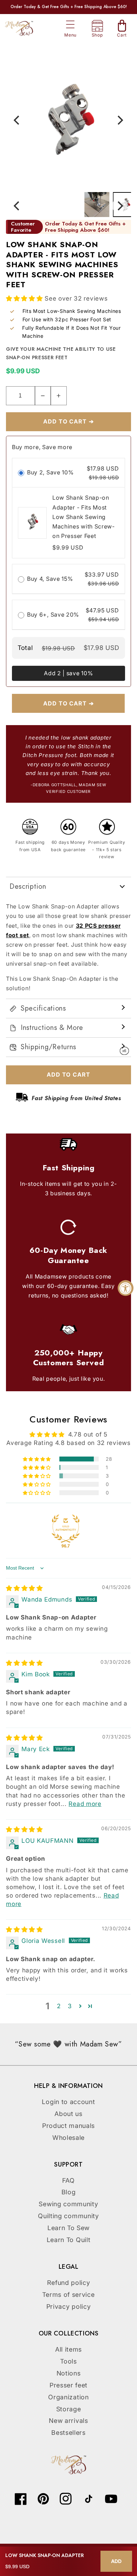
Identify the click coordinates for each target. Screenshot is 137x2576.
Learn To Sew (68, 2228)
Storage (69, 2409)
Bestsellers (68, 2433)
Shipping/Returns (48, 1047)
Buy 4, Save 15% (50, 578)
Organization (68, 2397)
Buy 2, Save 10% (50, 472)
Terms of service (68, 2295)
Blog (69, 2192)
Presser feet (68, 2385)
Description (28, 886)
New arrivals (68, 2421)
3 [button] (70, 2006)
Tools (68, 2361)
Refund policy (69, 2283)
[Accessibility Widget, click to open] (126, 1288)
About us (68, 2114)
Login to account (68, 2102)
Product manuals (68, 2126)
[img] (24, 1588)
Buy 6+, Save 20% (53, 614)
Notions (69, 2373)
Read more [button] (85, 1804)
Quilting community (68, 2216)
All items (68, 2349)
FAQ (68, 2180)
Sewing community (68, 2204)
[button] (70, 25)
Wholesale (68, 2138)
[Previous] (17, 120)
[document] (68, 120)
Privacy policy (69, 2306)
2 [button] (59, 2006)
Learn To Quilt (69, 2240)
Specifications (43, 1008)
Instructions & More (52, 1028)
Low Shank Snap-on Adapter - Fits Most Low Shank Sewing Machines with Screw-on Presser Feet (84, 517)
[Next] (120, 120)
